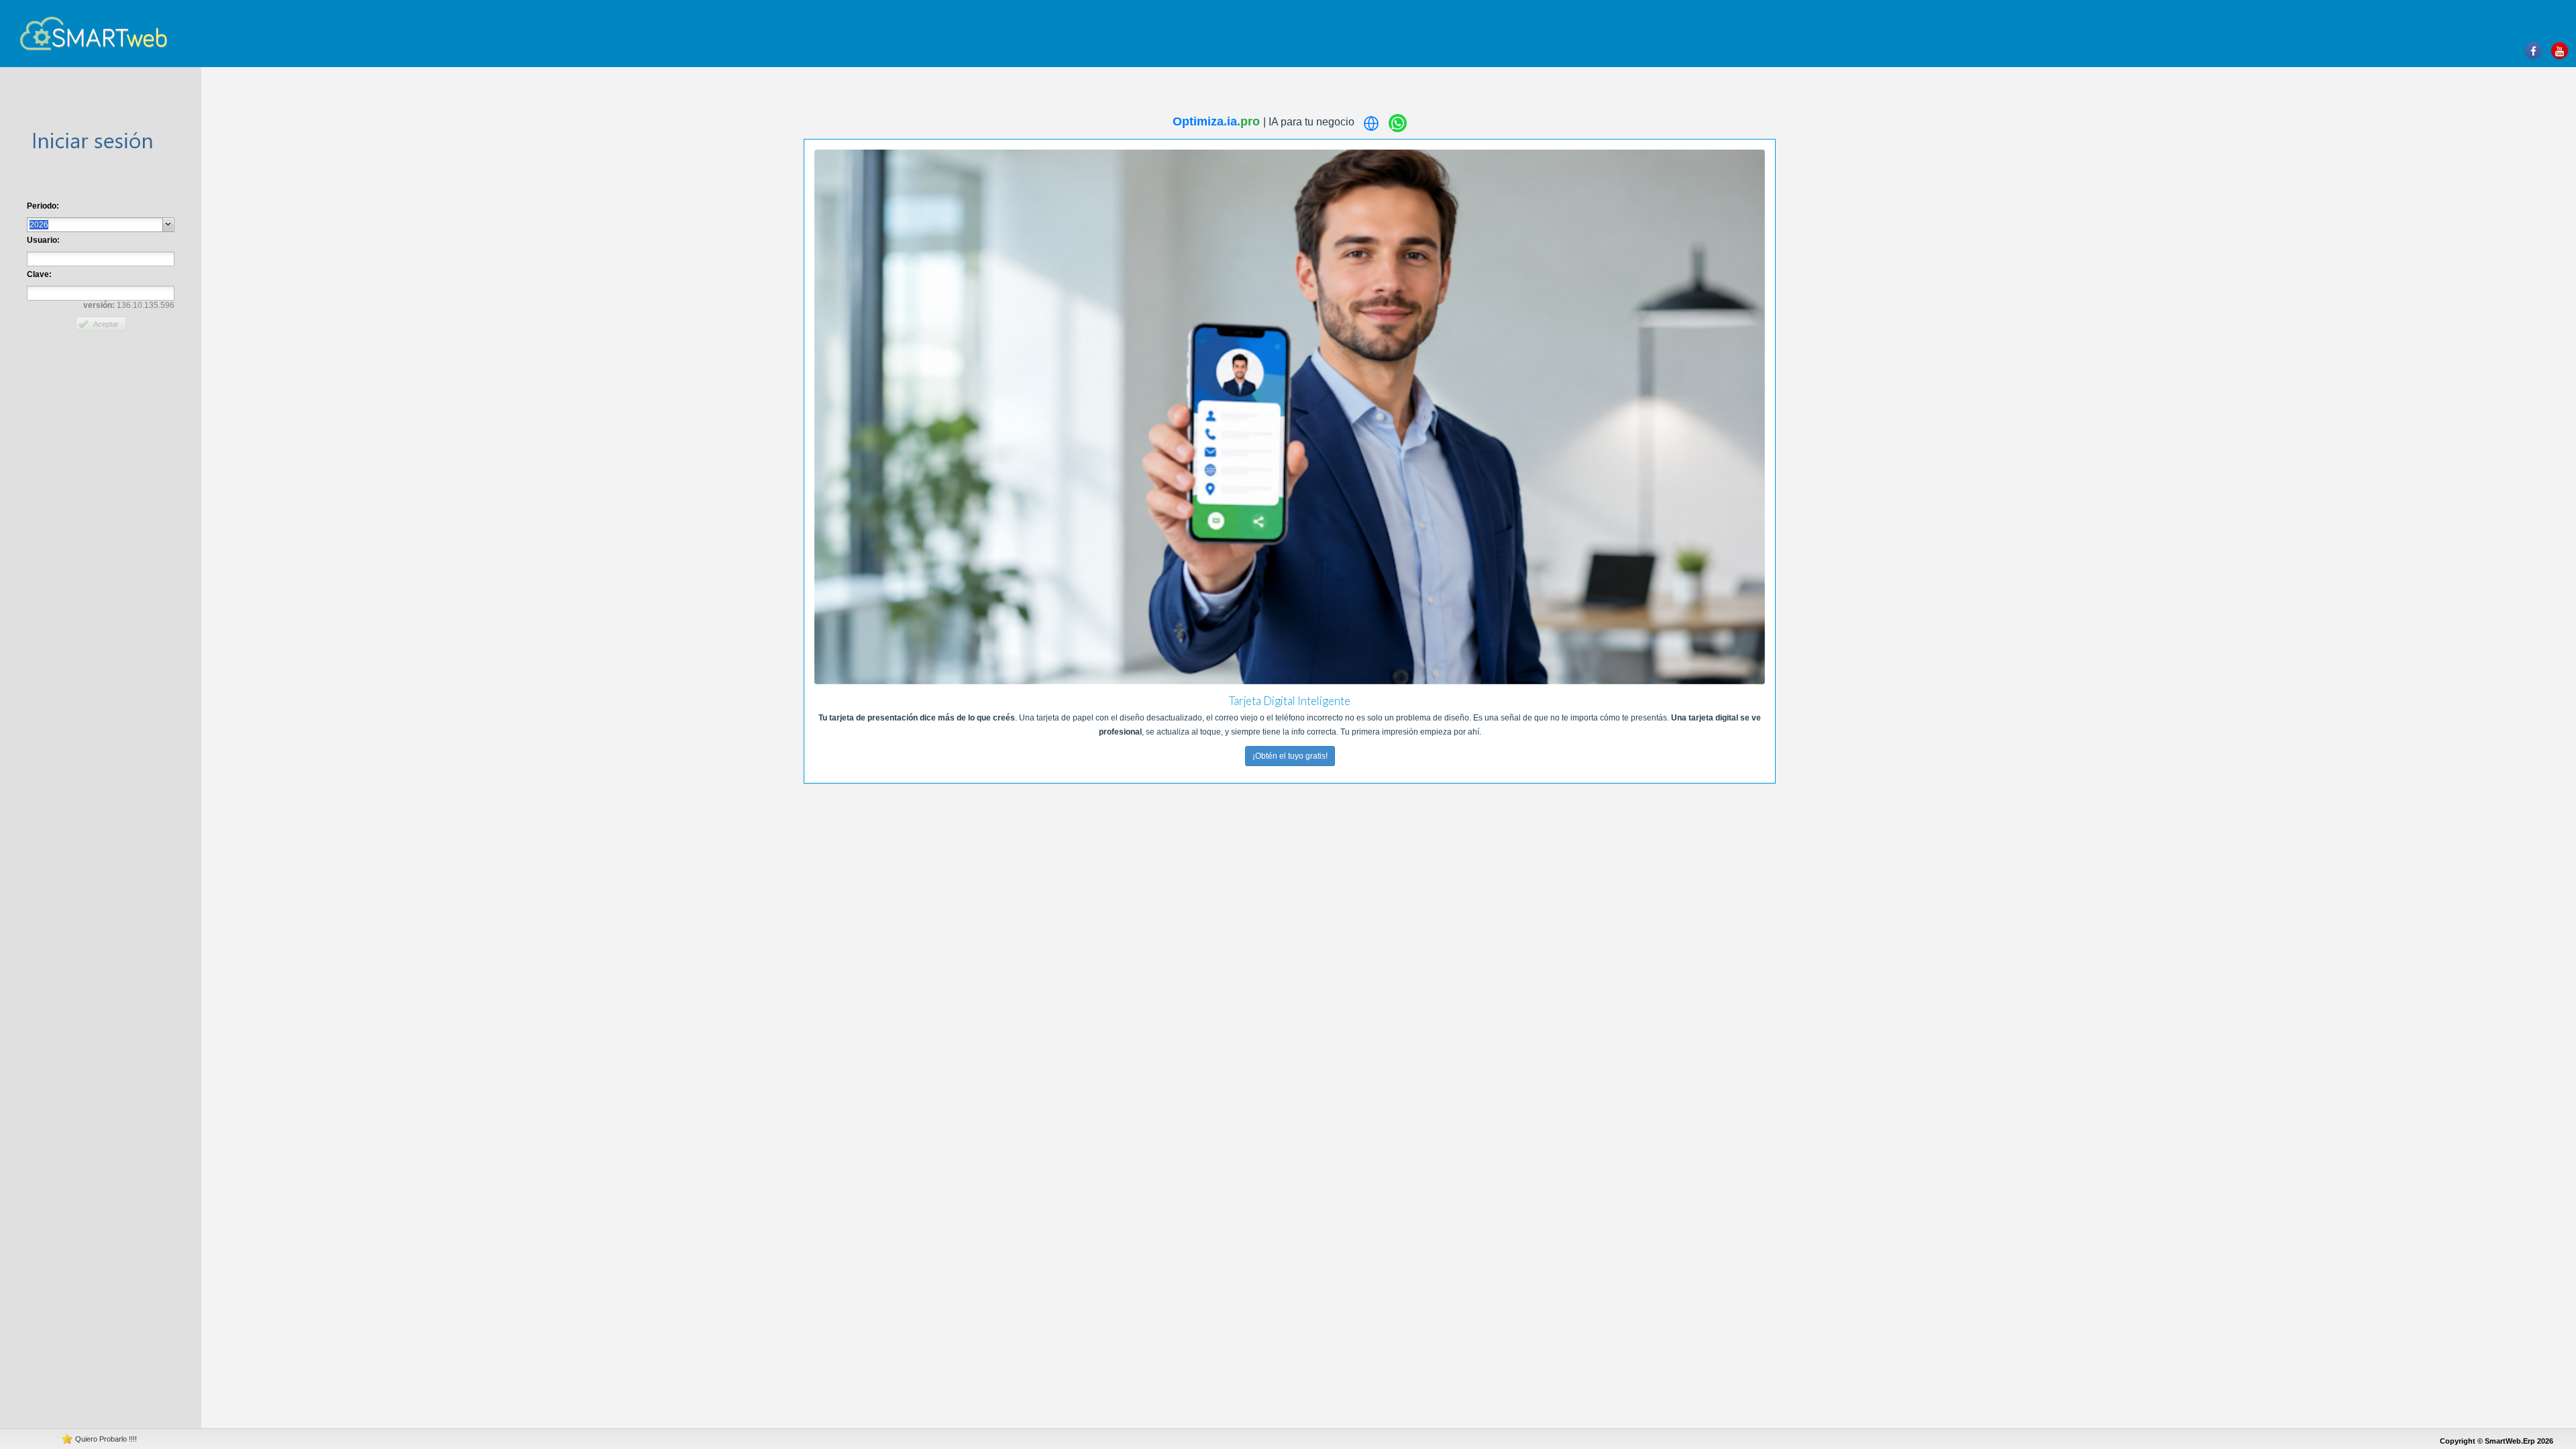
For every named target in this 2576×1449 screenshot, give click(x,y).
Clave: (39, 274)
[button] (169, 225)
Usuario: (43, 240)
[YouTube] (2560, 51)
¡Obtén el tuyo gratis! (1289, 756)
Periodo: (43, 206)
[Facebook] (2533, 51)
